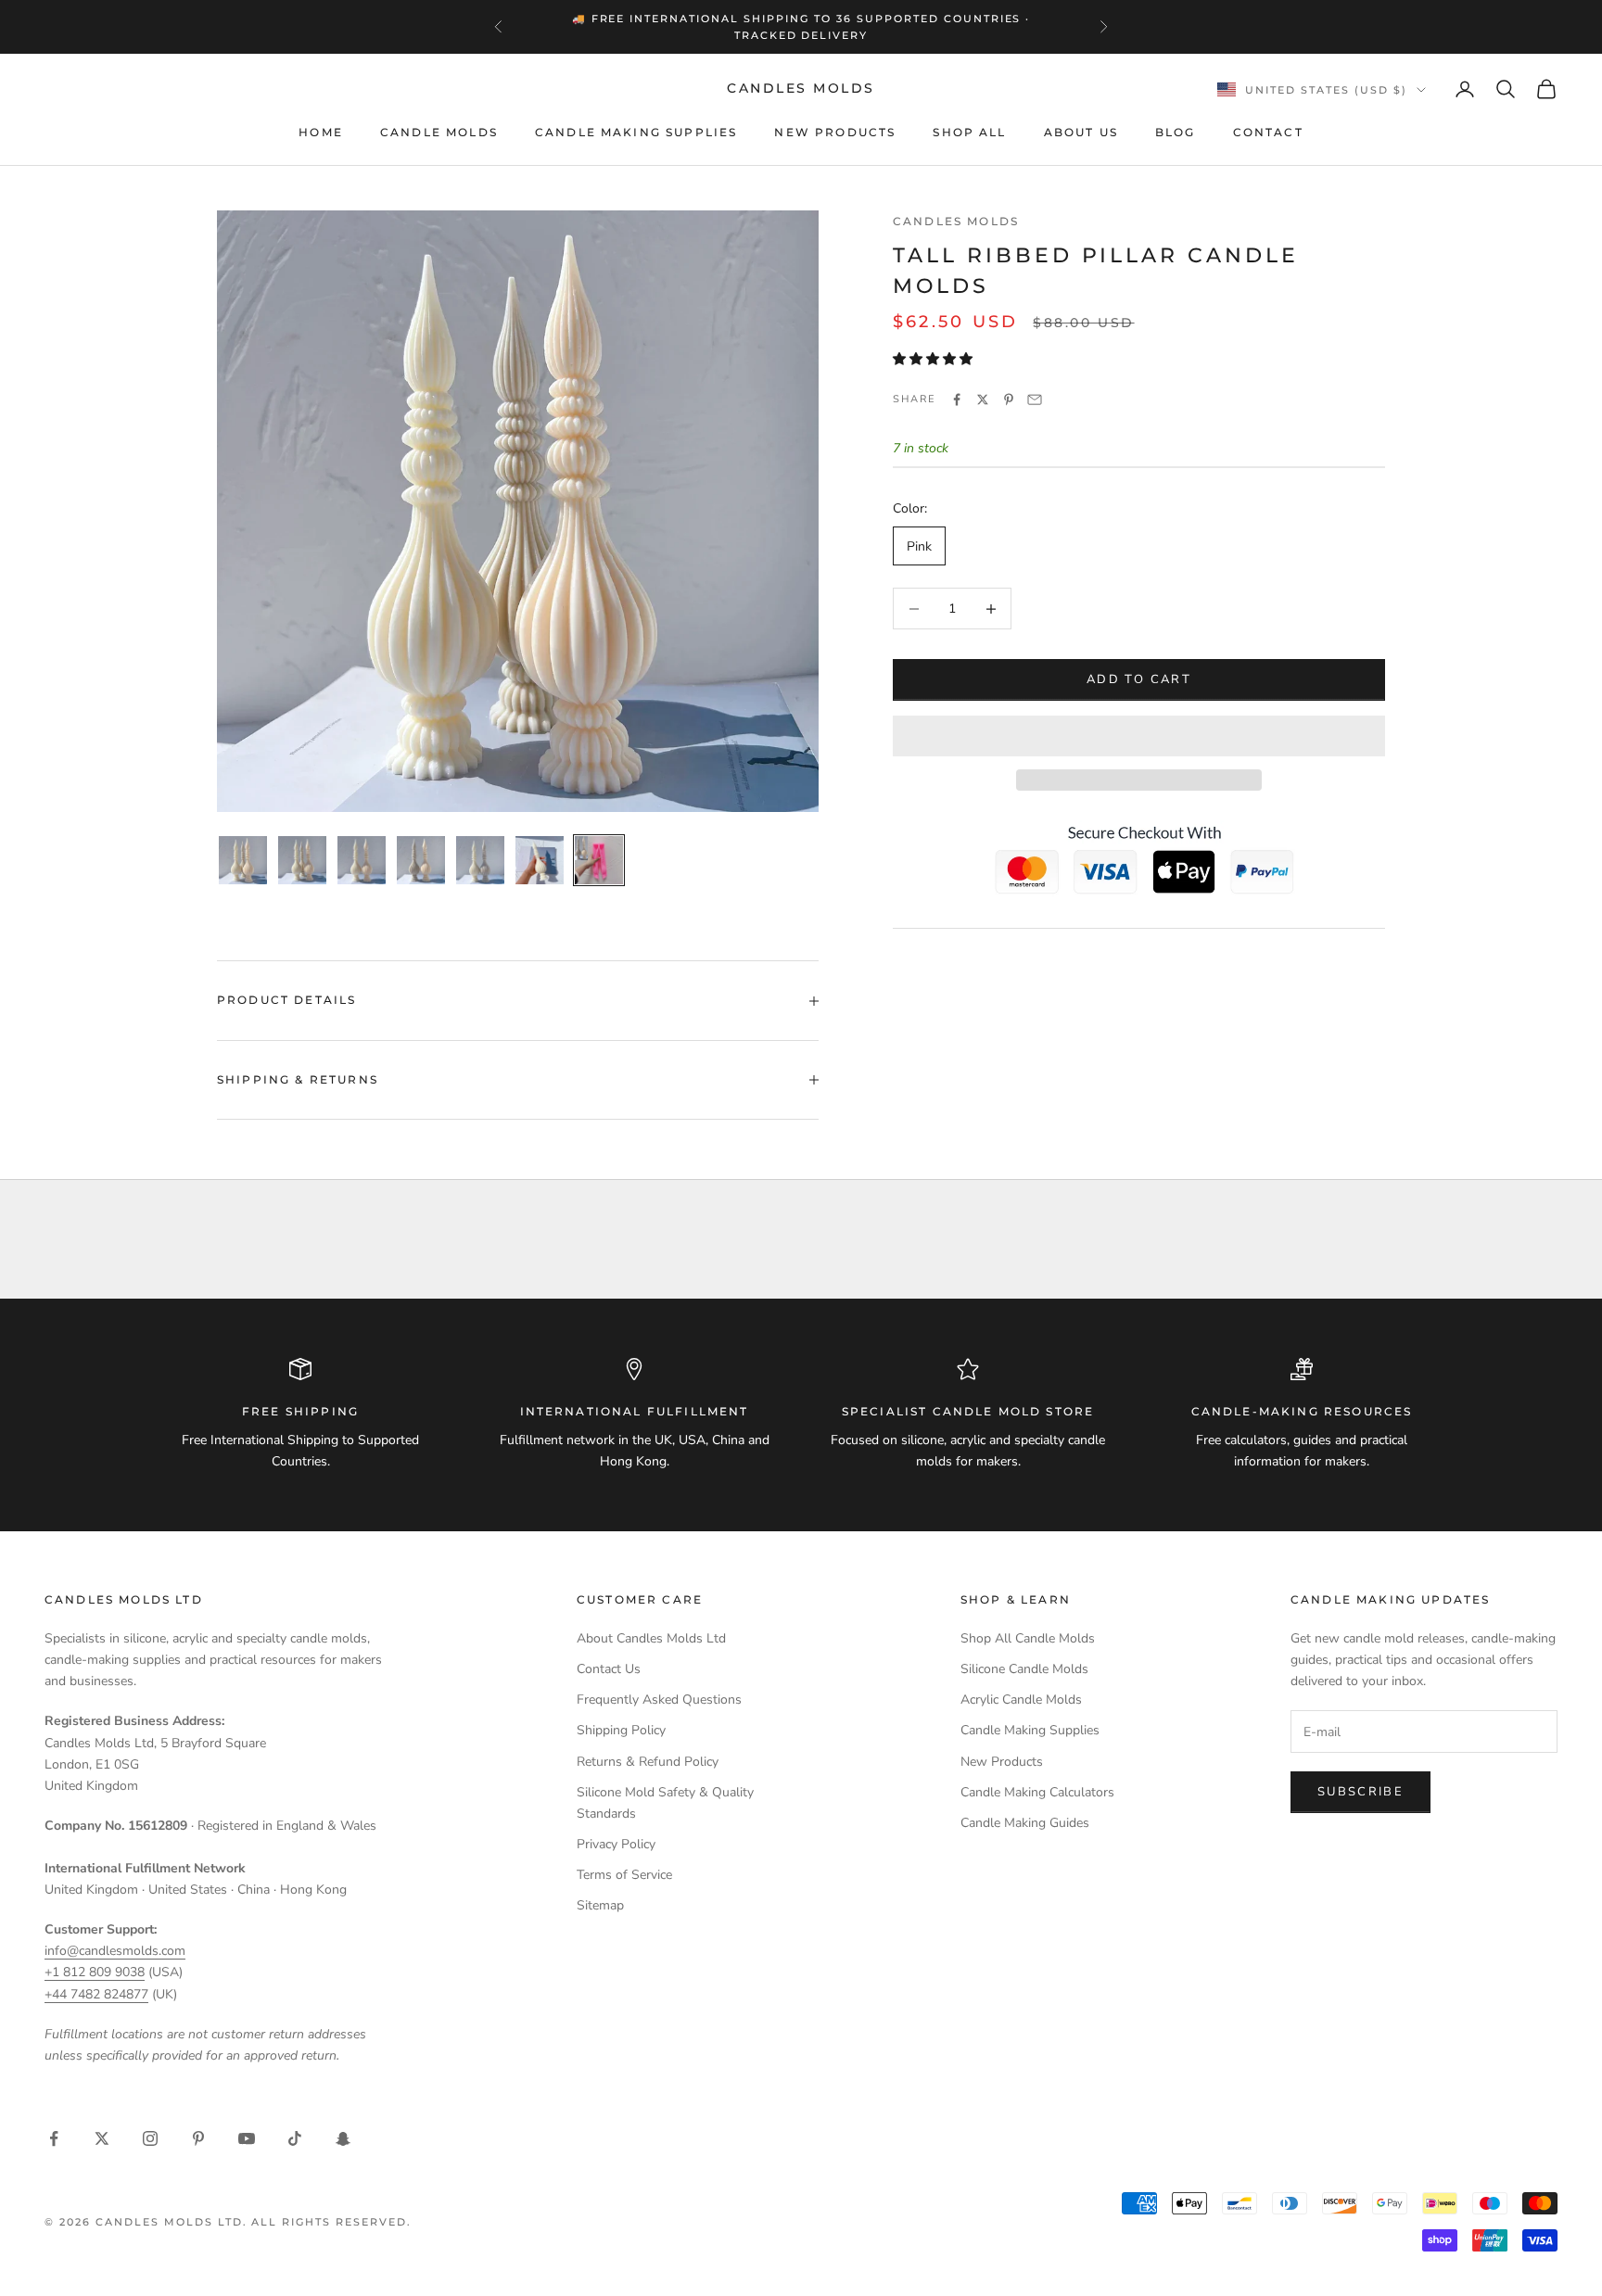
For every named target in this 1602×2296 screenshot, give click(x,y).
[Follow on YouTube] (247, 2138)
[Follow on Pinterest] (198, 2138)
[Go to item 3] (362, 860)
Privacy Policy (616, 1844)
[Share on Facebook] (957, 400)
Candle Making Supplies (636, 132)
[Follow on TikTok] (295, 2138)
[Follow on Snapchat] (343, 2138)
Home (321, 132)
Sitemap (600, 1905)
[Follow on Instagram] (150, 2138)
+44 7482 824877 (96, 1994)
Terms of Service (624, 1875)
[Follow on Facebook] (54, 2138)
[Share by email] (1035, 400)
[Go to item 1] (243, 860)
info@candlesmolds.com (115, 1951)
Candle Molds (439, 132)
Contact (1268, 132)
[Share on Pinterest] (1009, 400)
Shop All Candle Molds (1028, 1638)
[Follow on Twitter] (102, 2138)
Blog (1176, 132)
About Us (1081, 132)
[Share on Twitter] (983, 400)
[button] (934, 359)
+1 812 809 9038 (95, 1972)
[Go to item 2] (302, 860)
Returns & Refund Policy (648, 1762)
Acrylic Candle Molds (1021, 1700)
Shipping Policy (621, 1730)
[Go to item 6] (540, 860)
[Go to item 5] (480, 860)
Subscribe (1360, 1792)
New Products (835, 132)
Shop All (969, 132)
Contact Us (609, 1669)
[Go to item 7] (599, 860)
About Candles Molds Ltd (651, 1638)
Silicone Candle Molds (1024, 1669)
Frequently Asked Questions (659, 1700)
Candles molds (956, 221)
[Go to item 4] (421, 860)
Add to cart (1139, 679)
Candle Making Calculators (1037, 1792)
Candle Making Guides (1025, 1823)
